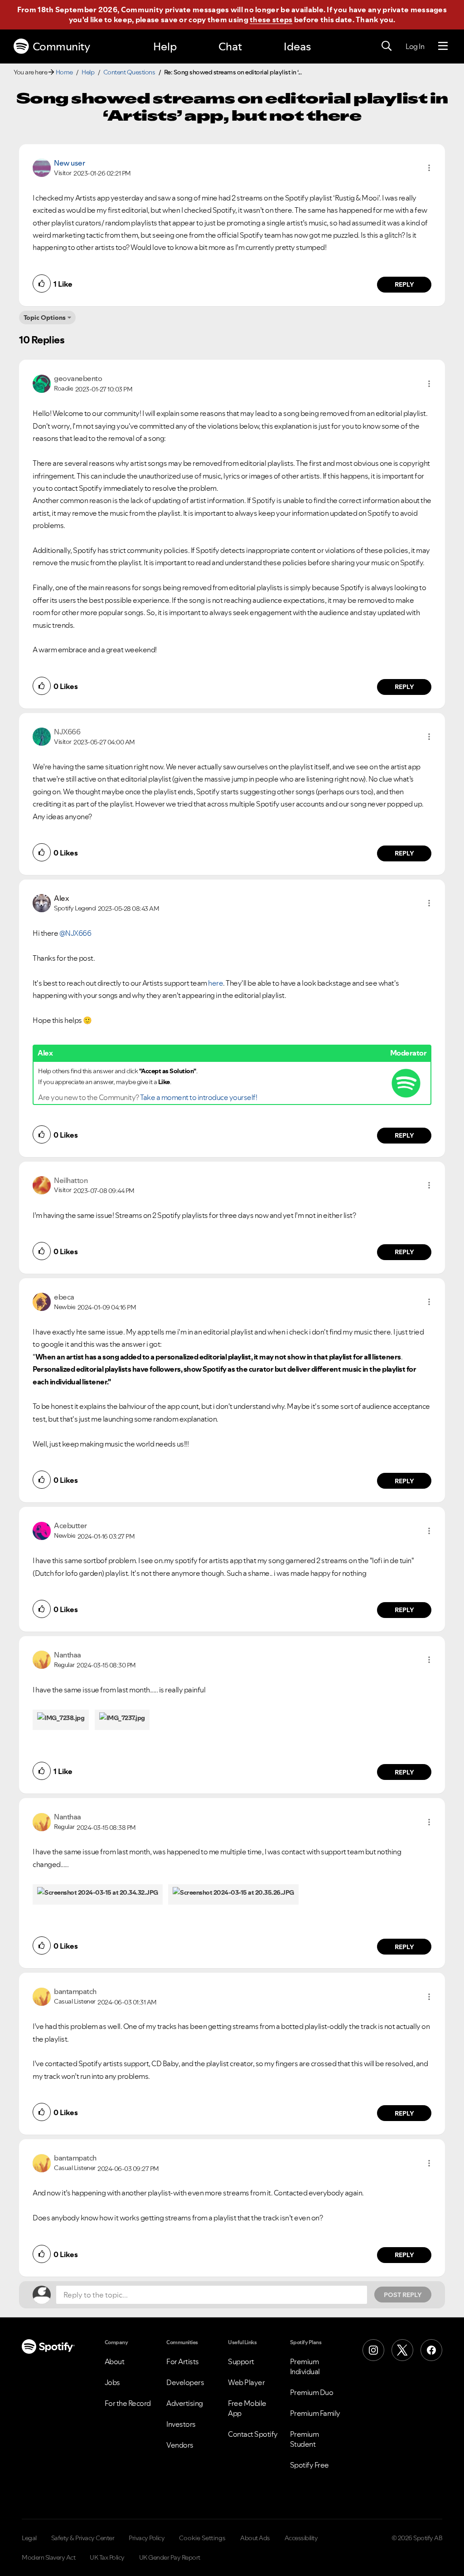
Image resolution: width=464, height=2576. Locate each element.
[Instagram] (373, 2350)
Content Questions (129, 72)
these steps (271, 20)
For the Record (128, 2403)
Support (241, 2361)
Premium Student (304, 2439)
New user (69, 163)
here (215, 983)
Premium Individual (305, 2366)
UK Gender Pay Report (170, 2557)
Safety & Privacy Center (83, 2538)
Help (165, 46)
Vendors (180, 2445)
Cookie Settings (202, 2538)
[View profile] (42, 167)
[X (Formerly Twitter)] (402, 2350)
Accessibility (301, 2538)
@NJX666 (75, 933)
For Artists (183, 2361)
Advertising (185, 2403)
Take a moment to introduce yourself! (198, 1097)
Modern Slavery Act (48, 2557)
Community (61, 46)
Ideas (297, 46)
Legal (29, 2538)
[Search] (387, 46)
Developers (185, 2382)
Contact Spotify (253, 2434)
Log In (415, 46)
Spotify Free (309, 2465)
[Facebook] (431, 2350)
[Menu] (443, 46)
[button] (429, 168)
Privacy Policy (147, 2538)
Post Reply (403, 2295)
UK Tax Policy (107, 2557)
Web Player (246, 2382)
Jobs (112, 2382)
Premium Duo (312, 2392)
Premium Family (315, 2413)
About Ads (255, 2538)
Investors (181, 2424)
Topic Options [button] (45, 318)
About (115, 2361)
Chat (230, 46)
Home (64, 72)
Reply (404, 284)
